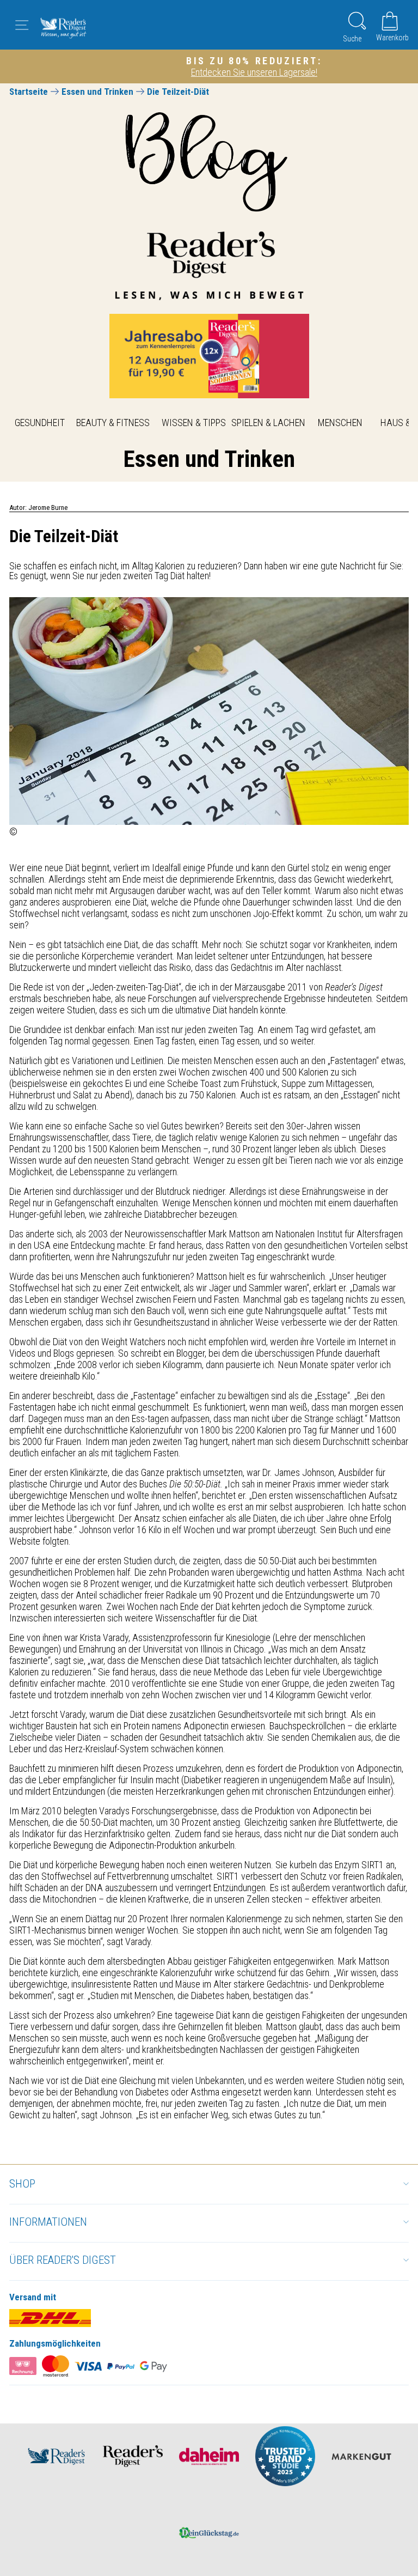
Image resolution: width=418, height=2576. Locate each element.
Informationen (48, 2222)
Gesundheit (40, 423)
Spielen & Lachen (268, 423)
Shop (22, 2184)
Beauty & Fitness (113, 423)
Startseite (29, 92)
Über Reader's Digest (63, 2260)
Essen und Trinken (97, 92)
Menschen (340, 423)
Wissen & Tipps (194, 423)
